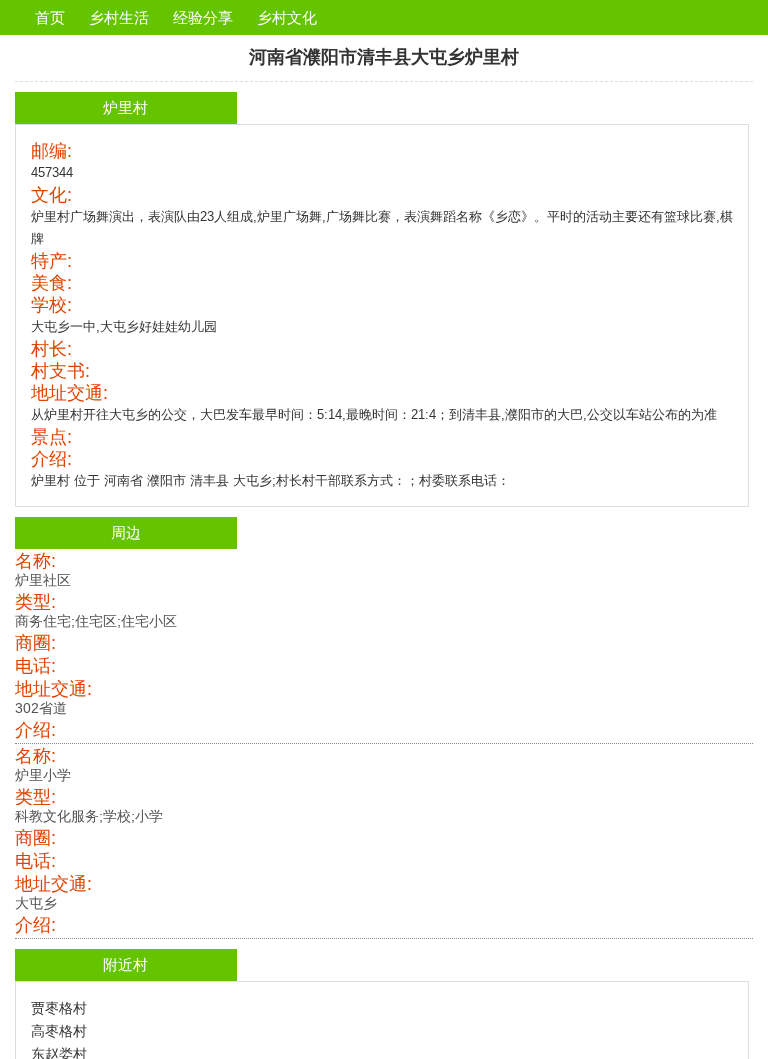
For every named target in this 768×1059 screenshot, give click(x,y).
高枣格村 (59, 1031)
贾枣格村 (59, 1008)
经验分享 (203, 17)
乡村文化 (287, 17)
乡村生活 (119, 17)
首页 (50, 17)
